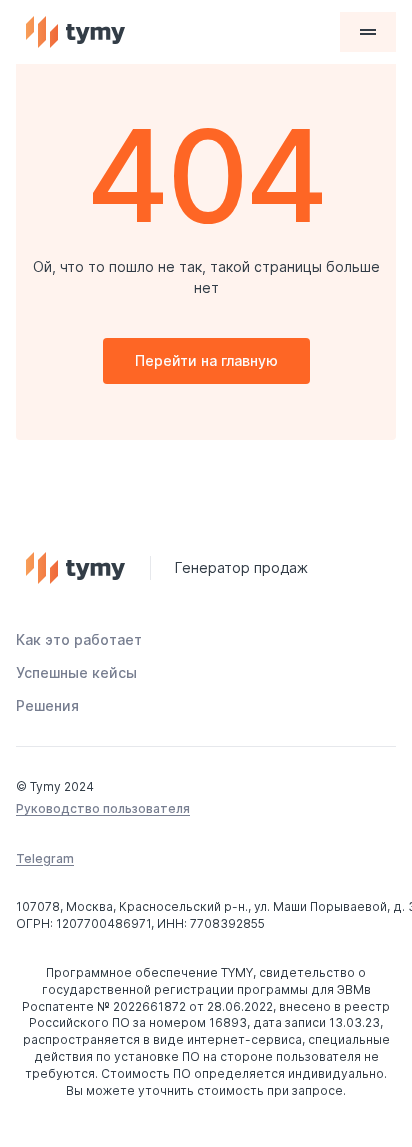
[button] (368, 32)
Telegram (45, 858)
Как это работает (79, 640)
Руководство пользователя (103, 808)
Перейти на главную (206, 360)
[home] (178, 32)
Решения (47, 706)
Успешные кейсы (76, 673)
